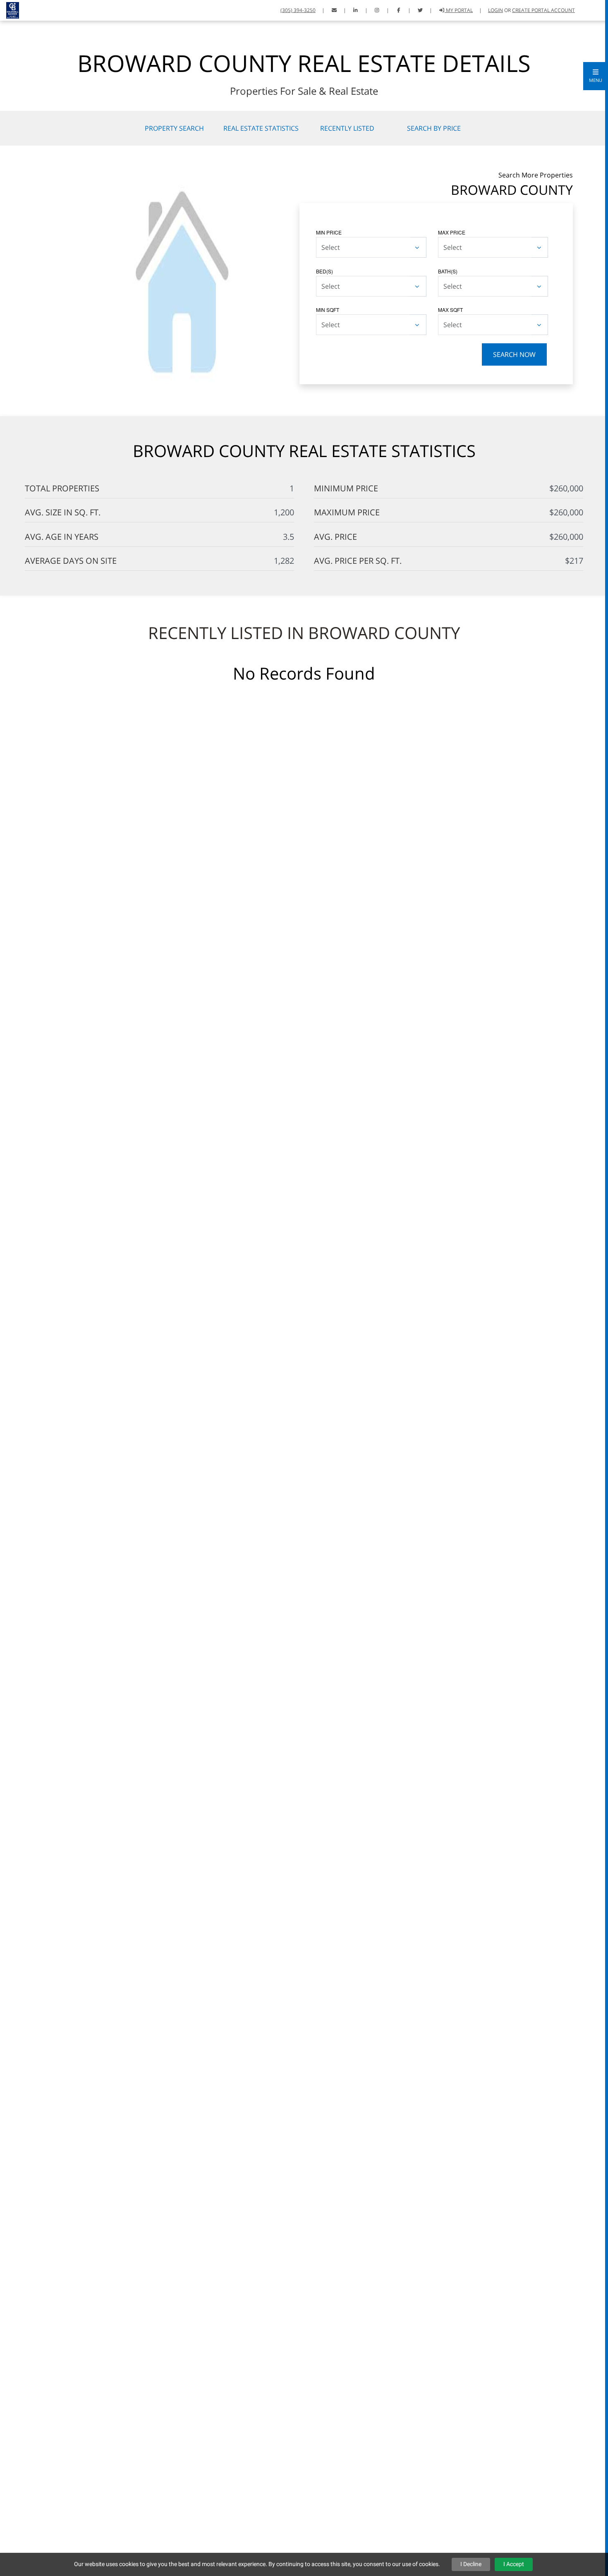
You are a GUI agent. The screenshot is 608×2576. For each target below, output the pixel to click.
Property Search (174, 128)
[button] (596, 76)
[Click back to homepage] (10, 9)
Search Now (514, 354)
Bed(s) (324, 271)
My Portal (459, 10)
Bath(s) (448, 271)
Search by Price (434, 128)
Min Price (329, 232)
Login (495, 10)
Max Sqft (450, 310)
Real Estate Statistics (261, 128)
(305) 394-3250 (298, 10)
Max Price (452, 232)
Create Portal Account (543, 10)
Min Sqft (328, 310)
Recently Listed (347, 128)
